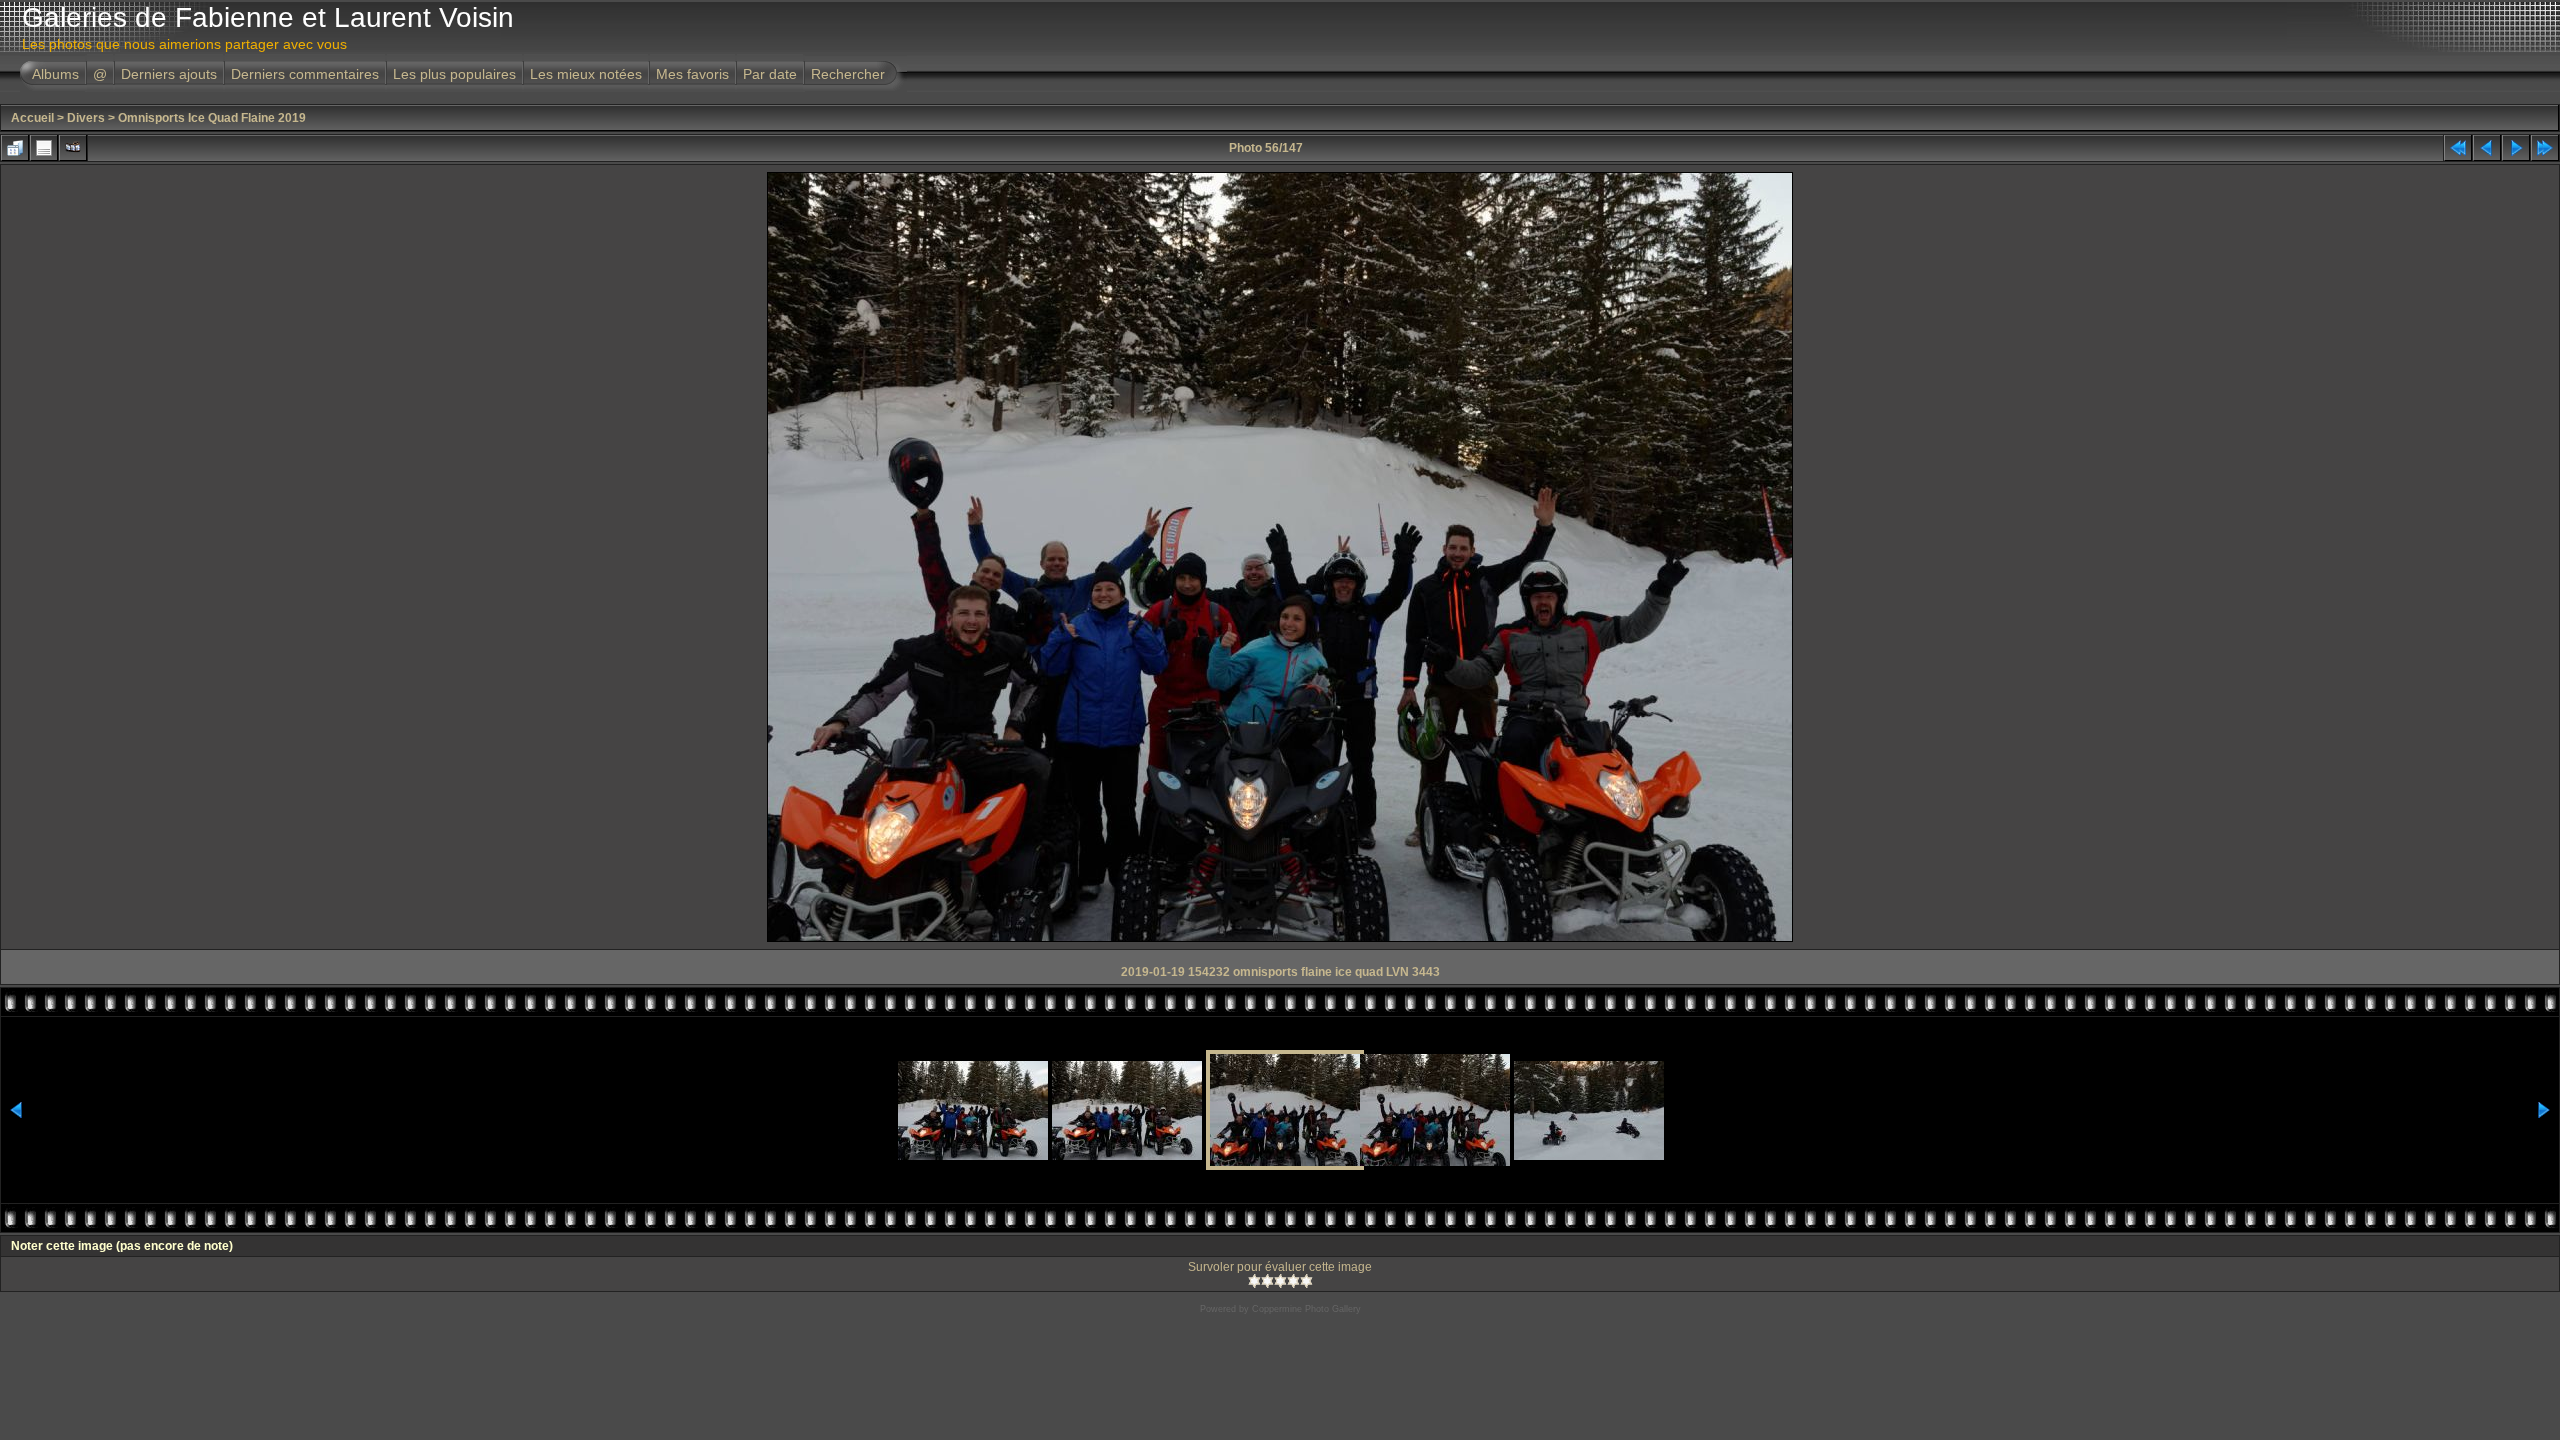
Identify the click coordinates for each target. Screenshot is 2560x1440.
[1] (1254, 1281)
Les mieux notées (586, 74)
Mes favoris (692, 74)
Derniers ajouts (169, 74)
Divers (86, 118)
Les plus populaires (454, 74)
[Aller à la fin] (2545, 148)
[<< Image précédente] (2487, 148)
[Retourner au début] (2458, 148)
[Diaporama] (73, 148)
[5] (1306, 1281)
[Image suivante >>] (2516, 148)
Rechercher (848, 74)
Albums (55, 74)
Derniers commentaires (305, 74)
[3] (1280, 1281)
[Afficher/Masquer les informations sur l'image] (44, 148)
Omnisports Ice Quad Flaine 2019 (212, 118)
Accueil (32, 118)
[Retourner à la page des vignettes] (15, 148)
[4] (1293, 1281)
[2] (1267, 1281)
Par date (770, 74)
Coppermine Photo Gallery (1306, 1309)
